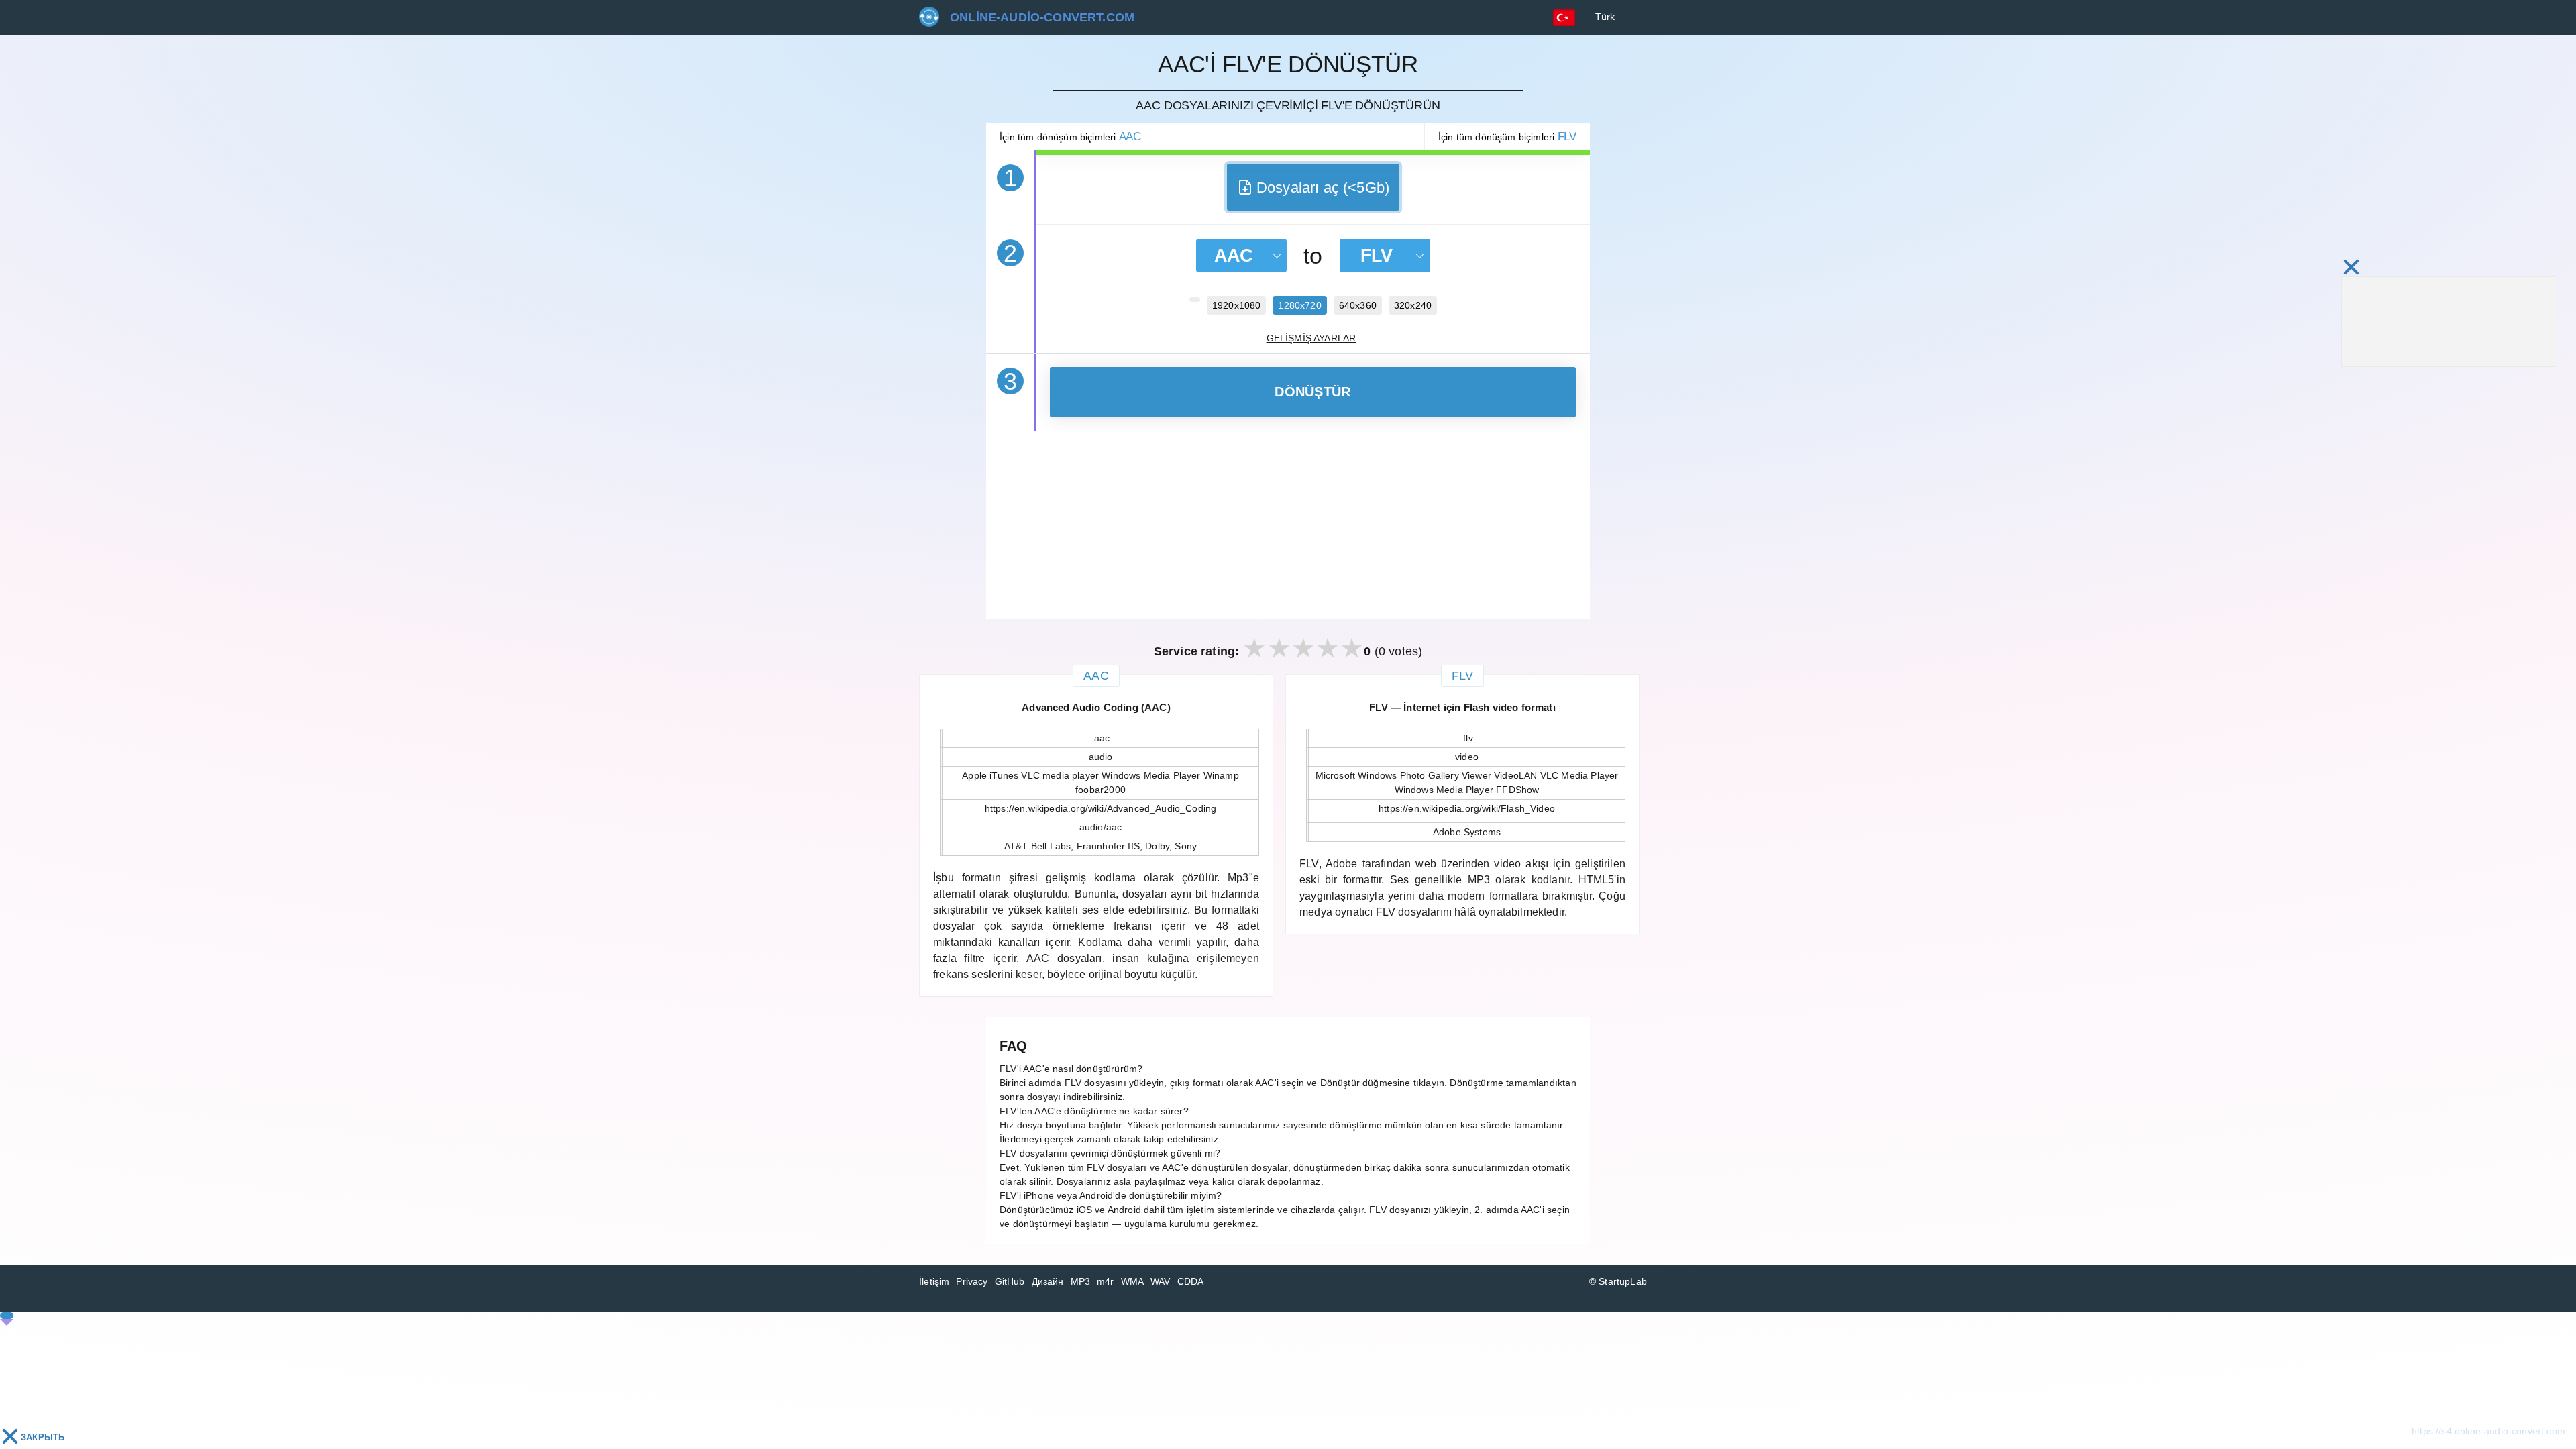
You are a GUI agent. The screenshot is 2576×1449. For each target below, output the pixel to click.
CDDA (1191, 1281)
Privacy (972, 1281)
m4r (1106, 1281)
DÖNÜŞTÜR (1312, 392)
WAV (1161, 1281)
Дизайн (1048, 1281)
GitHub (1010, 1281)
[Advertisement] (1288, 525)
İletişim (934, 1281)
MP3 (1081, 1281)
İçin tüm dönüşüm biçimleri (1070, 137)
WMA (1133, 1281)
